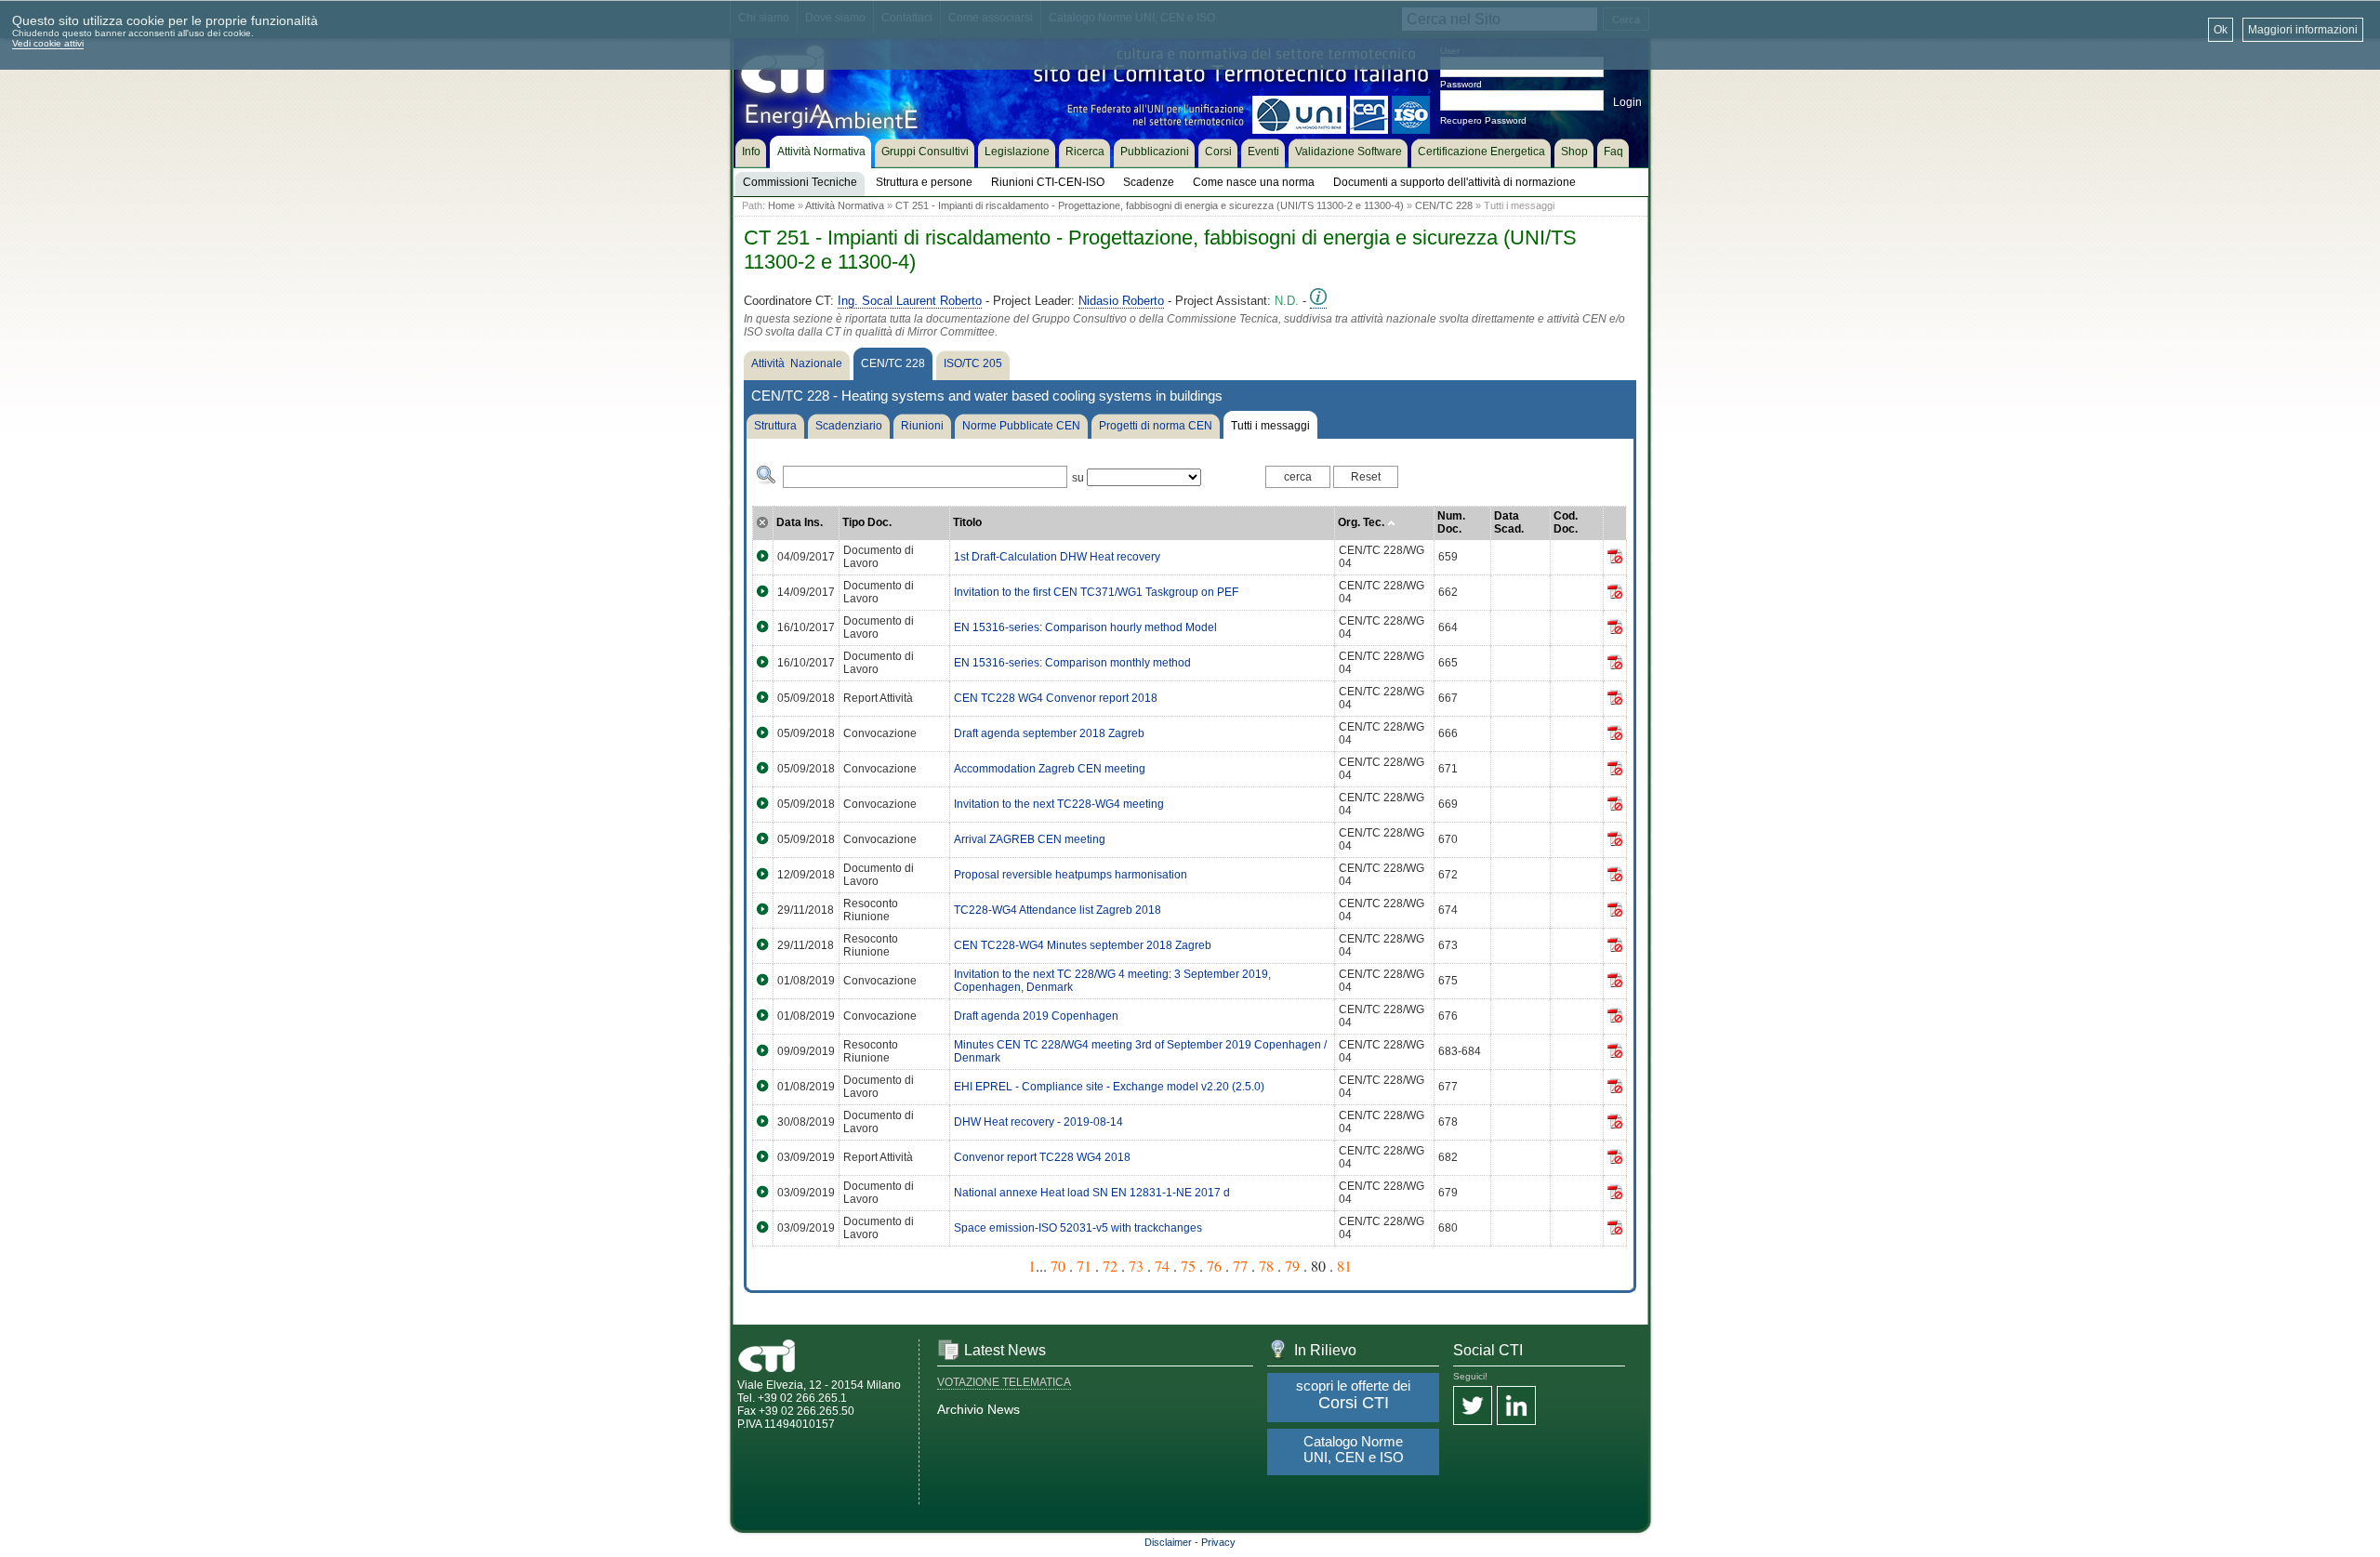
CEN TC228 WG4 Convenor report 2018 (1056, 698)
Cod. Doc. (1566, 522)
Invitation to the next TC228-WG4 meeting (1059, 804)
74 (1162, 1266)
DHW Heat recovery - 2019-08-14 (1038, 1122)
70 (1058, 1266)
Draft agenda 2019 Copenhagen (1036, 1016)
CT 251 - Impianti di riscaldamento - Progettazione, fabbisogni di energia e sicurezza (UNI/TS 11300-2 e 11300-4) (1150, 205)
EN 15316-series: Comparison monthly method (1072, 663)
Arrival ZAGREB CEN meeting (1030, 839)
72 (1110, 1266)
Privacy (1218, 1542)
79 (1292, 1266)
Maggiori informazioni (2303, 30)
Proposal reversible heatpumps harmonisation (1071, 875)
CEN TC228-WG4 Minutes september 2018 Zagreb (1083, 945)
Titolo (967, 522)
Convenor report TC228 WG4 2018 (1042, 1157)
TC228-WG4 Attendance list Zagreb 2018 (1058, 910)
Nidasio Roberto (1121, 301)
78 (1266, 1266)
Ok (2221, 30)
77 (1240, 1266)
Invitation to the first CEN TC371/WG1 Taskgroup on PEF (1096, 592)
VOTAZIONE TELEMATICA (1004, 1382)
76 (1214, 1266)
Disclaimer (1168, 1542)
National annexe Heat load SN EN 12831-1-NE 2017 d (1092, 1193)
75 (1188, 1266)
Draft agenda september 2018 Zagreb (1049, 733)
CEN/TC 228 (1444, 205)
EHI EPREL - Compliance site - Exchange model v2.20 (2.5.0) (1109, 1087)
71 (1084, 1266)
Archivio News (978, 1409)
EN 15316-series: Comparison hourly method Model (1085, 627)
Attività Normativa (845, 205)
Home (781, 205)
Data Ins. (800, 522)
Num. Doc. (1451, 522)
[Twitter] (1473, 1407)
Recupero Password (1483, 120)
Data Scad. (1509, 522)
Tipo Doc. (867, 522)
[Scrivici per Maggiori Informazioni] (1318, 301)
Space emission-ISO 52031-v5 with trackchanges (1078, 1228)
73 (1136, 1266)
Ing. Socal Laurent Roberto (910, 301)
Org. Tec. (1362, 522)
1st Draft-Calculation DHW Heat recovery (1057, 557)
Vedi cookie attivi (48, 43)
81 (1344, 1266)
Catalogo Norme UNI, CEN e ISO (1354, 1449)
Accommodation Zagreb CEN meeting (1050, 769)
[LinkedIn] (1516, 1407)
